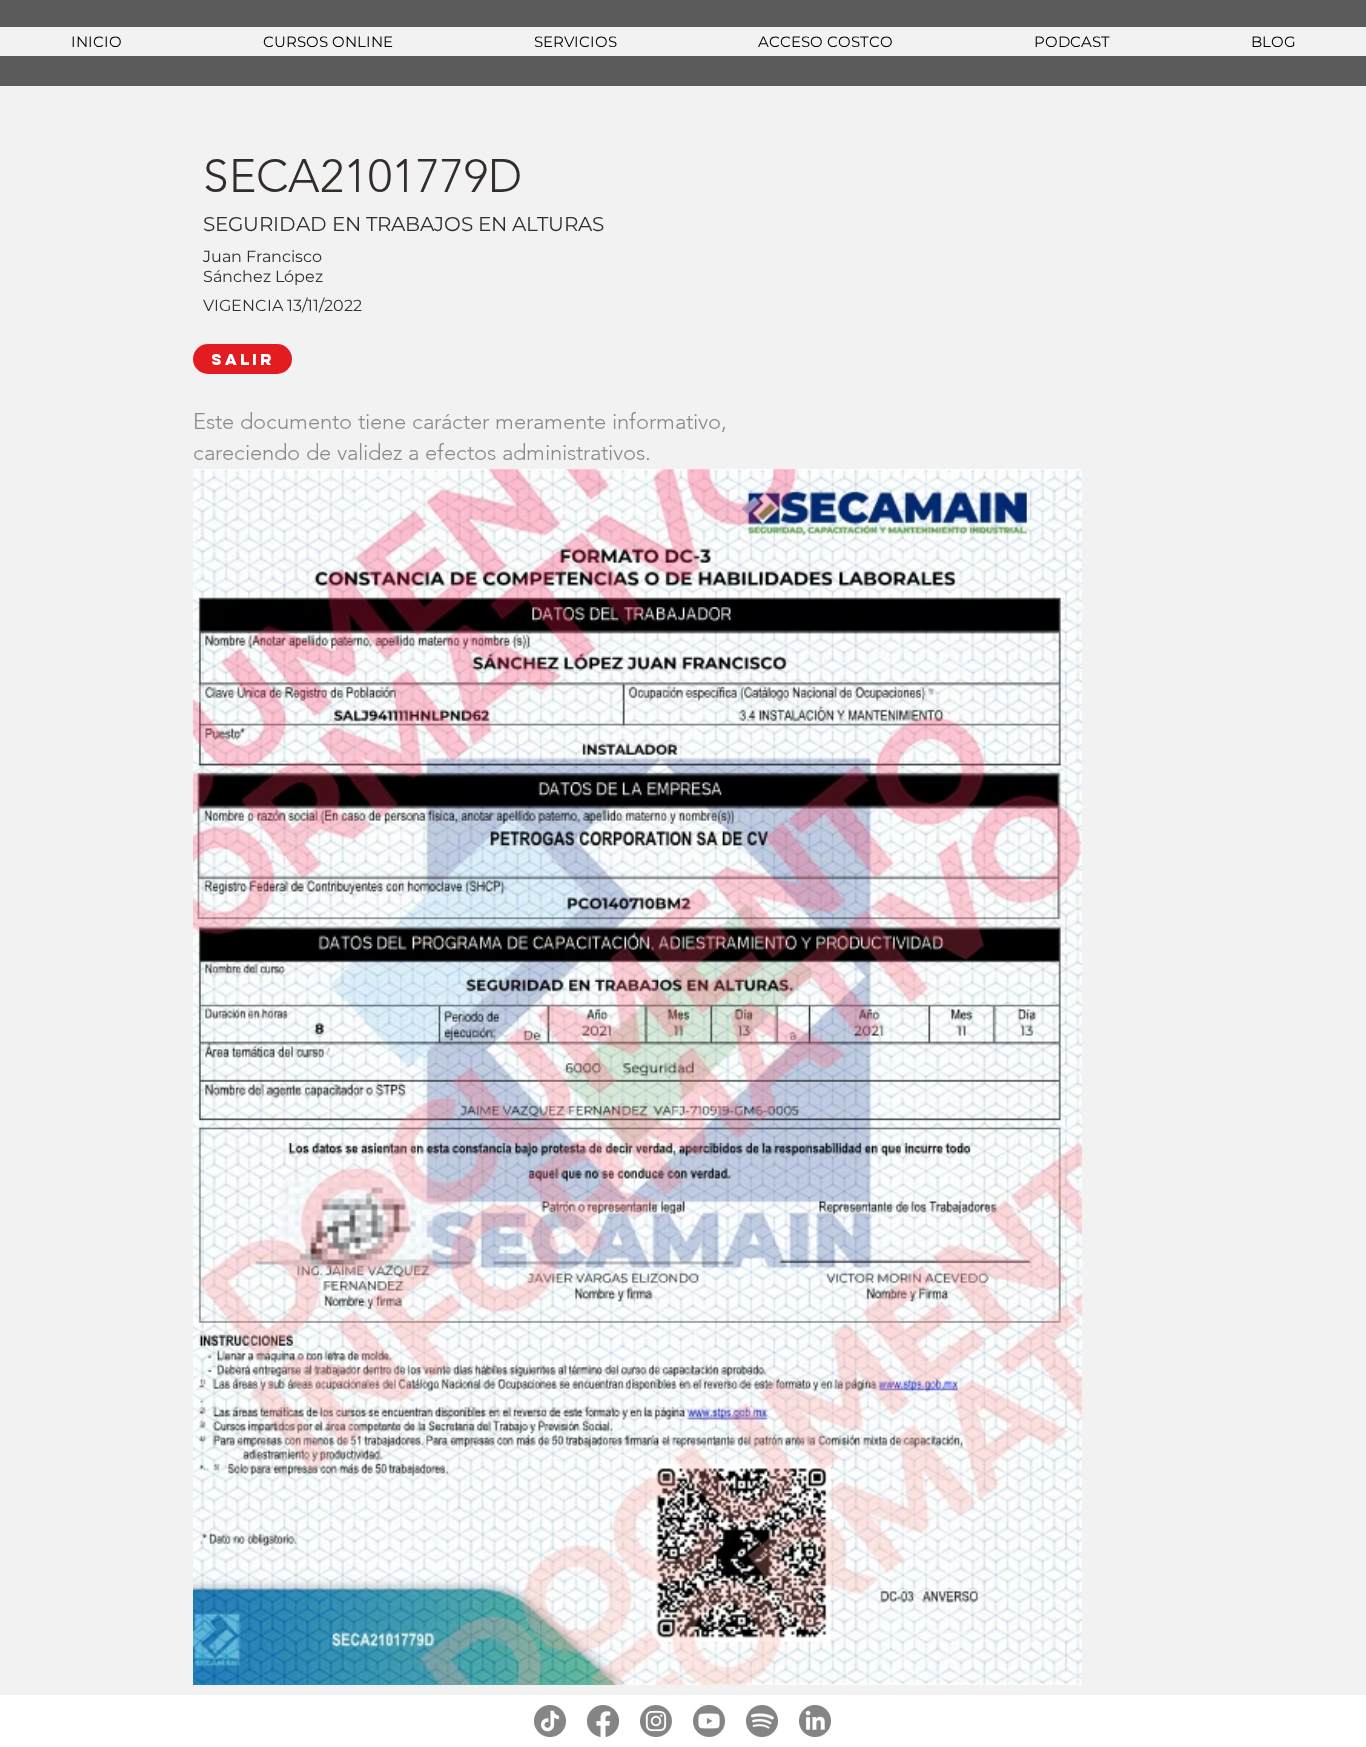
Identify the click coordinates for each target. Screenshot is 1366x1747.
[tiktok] (550, 1721)
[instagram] (656, 1721)
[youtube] (709, 1721)
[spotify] (762, 1721)
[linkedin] (815, 1721)
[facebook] (603, 1721)
